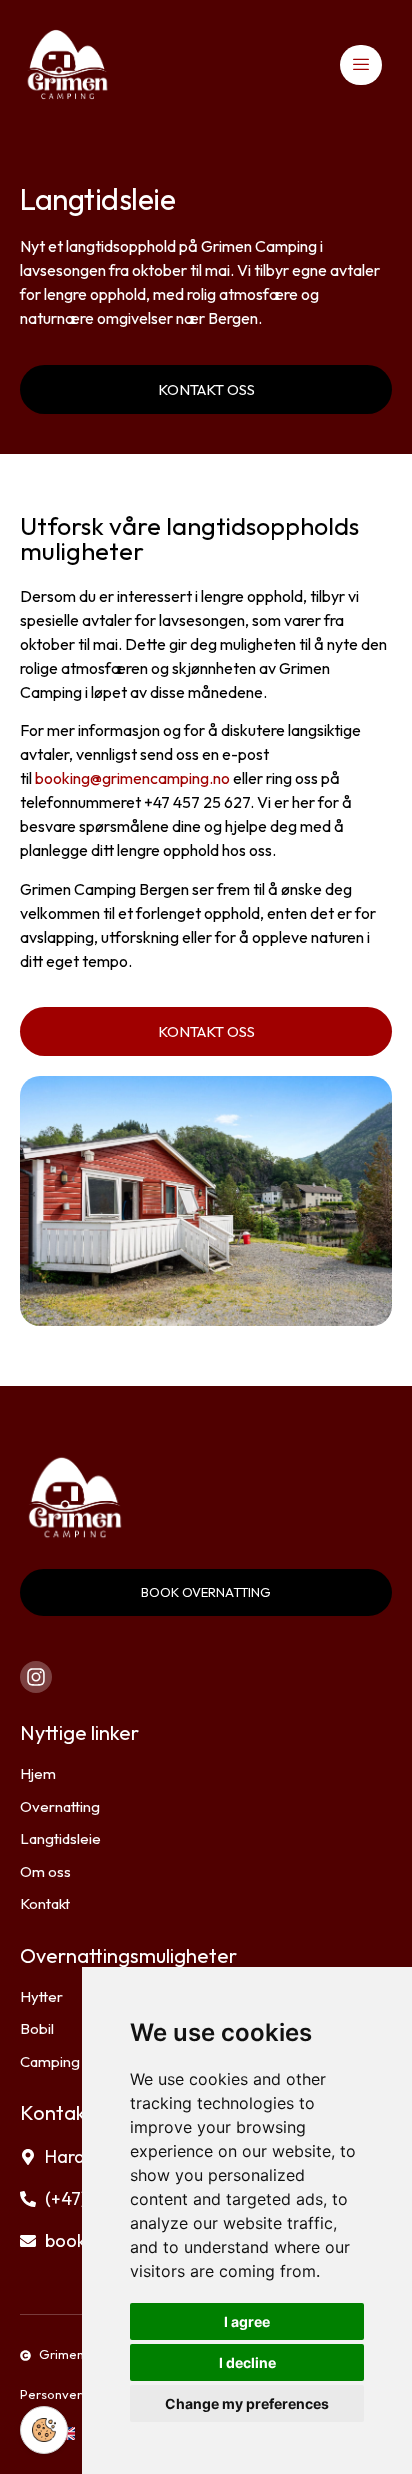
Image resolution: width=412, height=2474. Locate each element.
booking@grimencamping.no (132, 778)
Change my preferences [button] (247, 2403)
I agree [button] (247, 2321)
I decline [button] (247, 2362)
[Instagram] (36, 1677)
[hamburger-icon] (361, 65)
